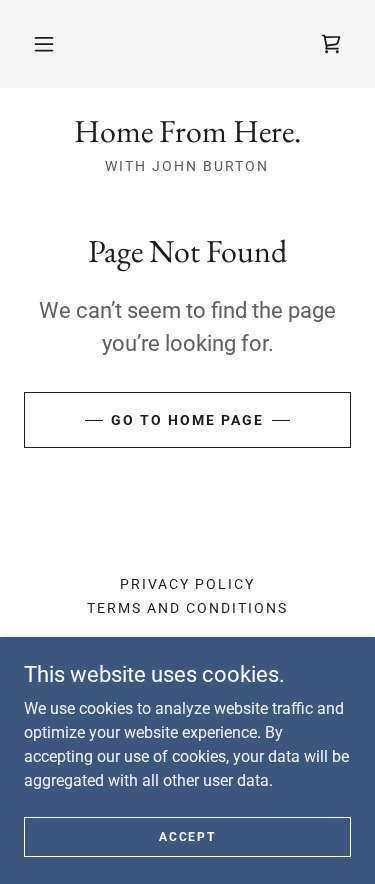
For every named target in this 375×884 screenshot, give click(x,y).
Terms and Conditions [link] (187, 608)
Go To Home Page (187, 420)
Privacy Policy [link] (187, 584)
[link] (331, 44)
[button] (44, 44)
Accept (187, 836)
